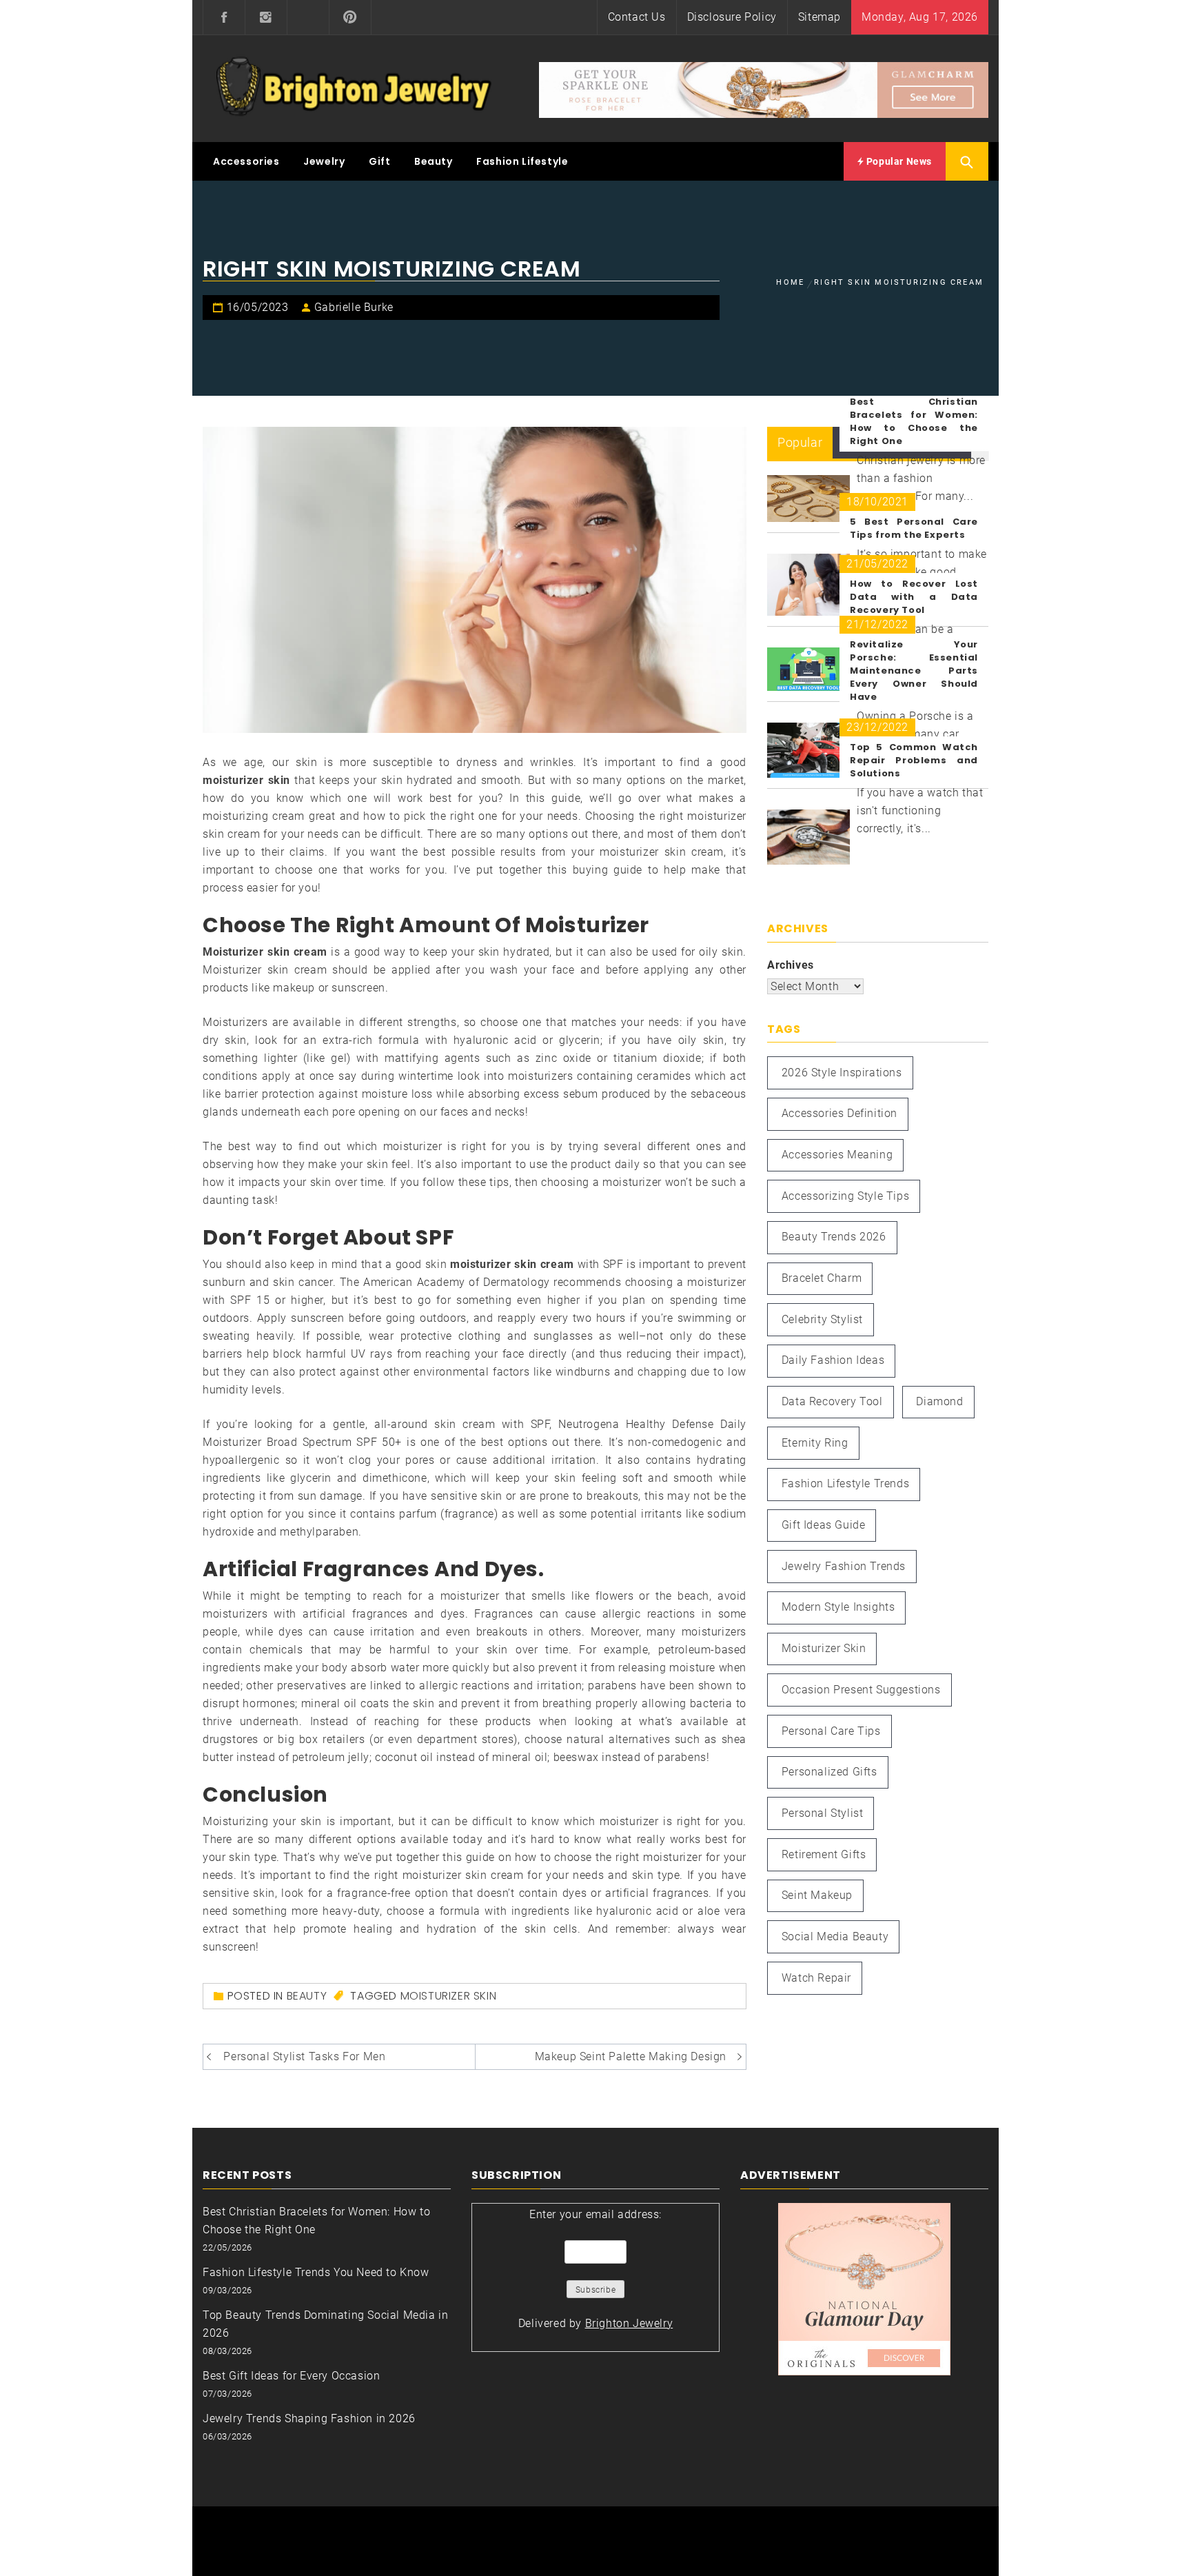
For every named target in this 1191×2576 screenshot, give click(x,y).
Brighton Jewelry (629, 2323)
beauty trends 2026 (834, 1237)
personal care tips (831, 1731)
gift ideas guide (824, 1525)
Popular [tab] (800, 442)
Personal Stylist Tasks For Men (304, 2056)
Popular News (898, 161)
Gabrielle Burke (354, 307)
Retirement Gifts (824, 1854)
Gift (379, 161)
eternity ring (815, 1443)
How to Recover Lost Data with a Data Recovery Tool (914, 597)
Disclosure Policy (732, 17)
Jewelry (324, 161)
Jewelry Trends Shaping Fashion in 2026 (309, 2418)
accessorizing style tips (845, 1196)
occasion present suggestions (861, 1690)
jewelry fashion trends (844, 1566)
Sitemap (820, 17)
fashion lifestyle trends (845, 1483)
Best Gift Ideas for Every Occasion (291, 2376)
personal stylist (823, 1813)
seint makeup (817, 1895)
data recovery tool (832, 1401)
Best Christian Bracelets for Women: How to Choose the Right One (914, 421)
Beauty (434, 161)
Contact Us (637, 17)
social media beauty (835, 1936)
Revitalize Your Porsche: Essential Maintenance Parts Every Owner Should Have (914, 671)
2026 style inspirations (842, 1073)
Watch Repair (816, 1978)
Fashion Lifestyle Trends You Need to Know (316, 2272)
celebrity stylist (822, 1319)
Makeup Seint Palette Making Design (631, 2056)
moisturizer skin (449, 1996)
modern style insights (838, 1607)
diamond (939, 1401)
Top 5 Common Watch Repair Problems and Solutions (914, 760)
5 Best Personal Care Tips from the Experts (914, 528)
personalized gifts (829, 1772)
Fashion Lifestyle (522, 161)
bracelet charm (822, 1278)
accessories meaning (837, 1155)
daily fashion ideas (833, 1360)
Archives (791, 965)
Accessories (246, 161)
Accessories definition (839, 1113)
